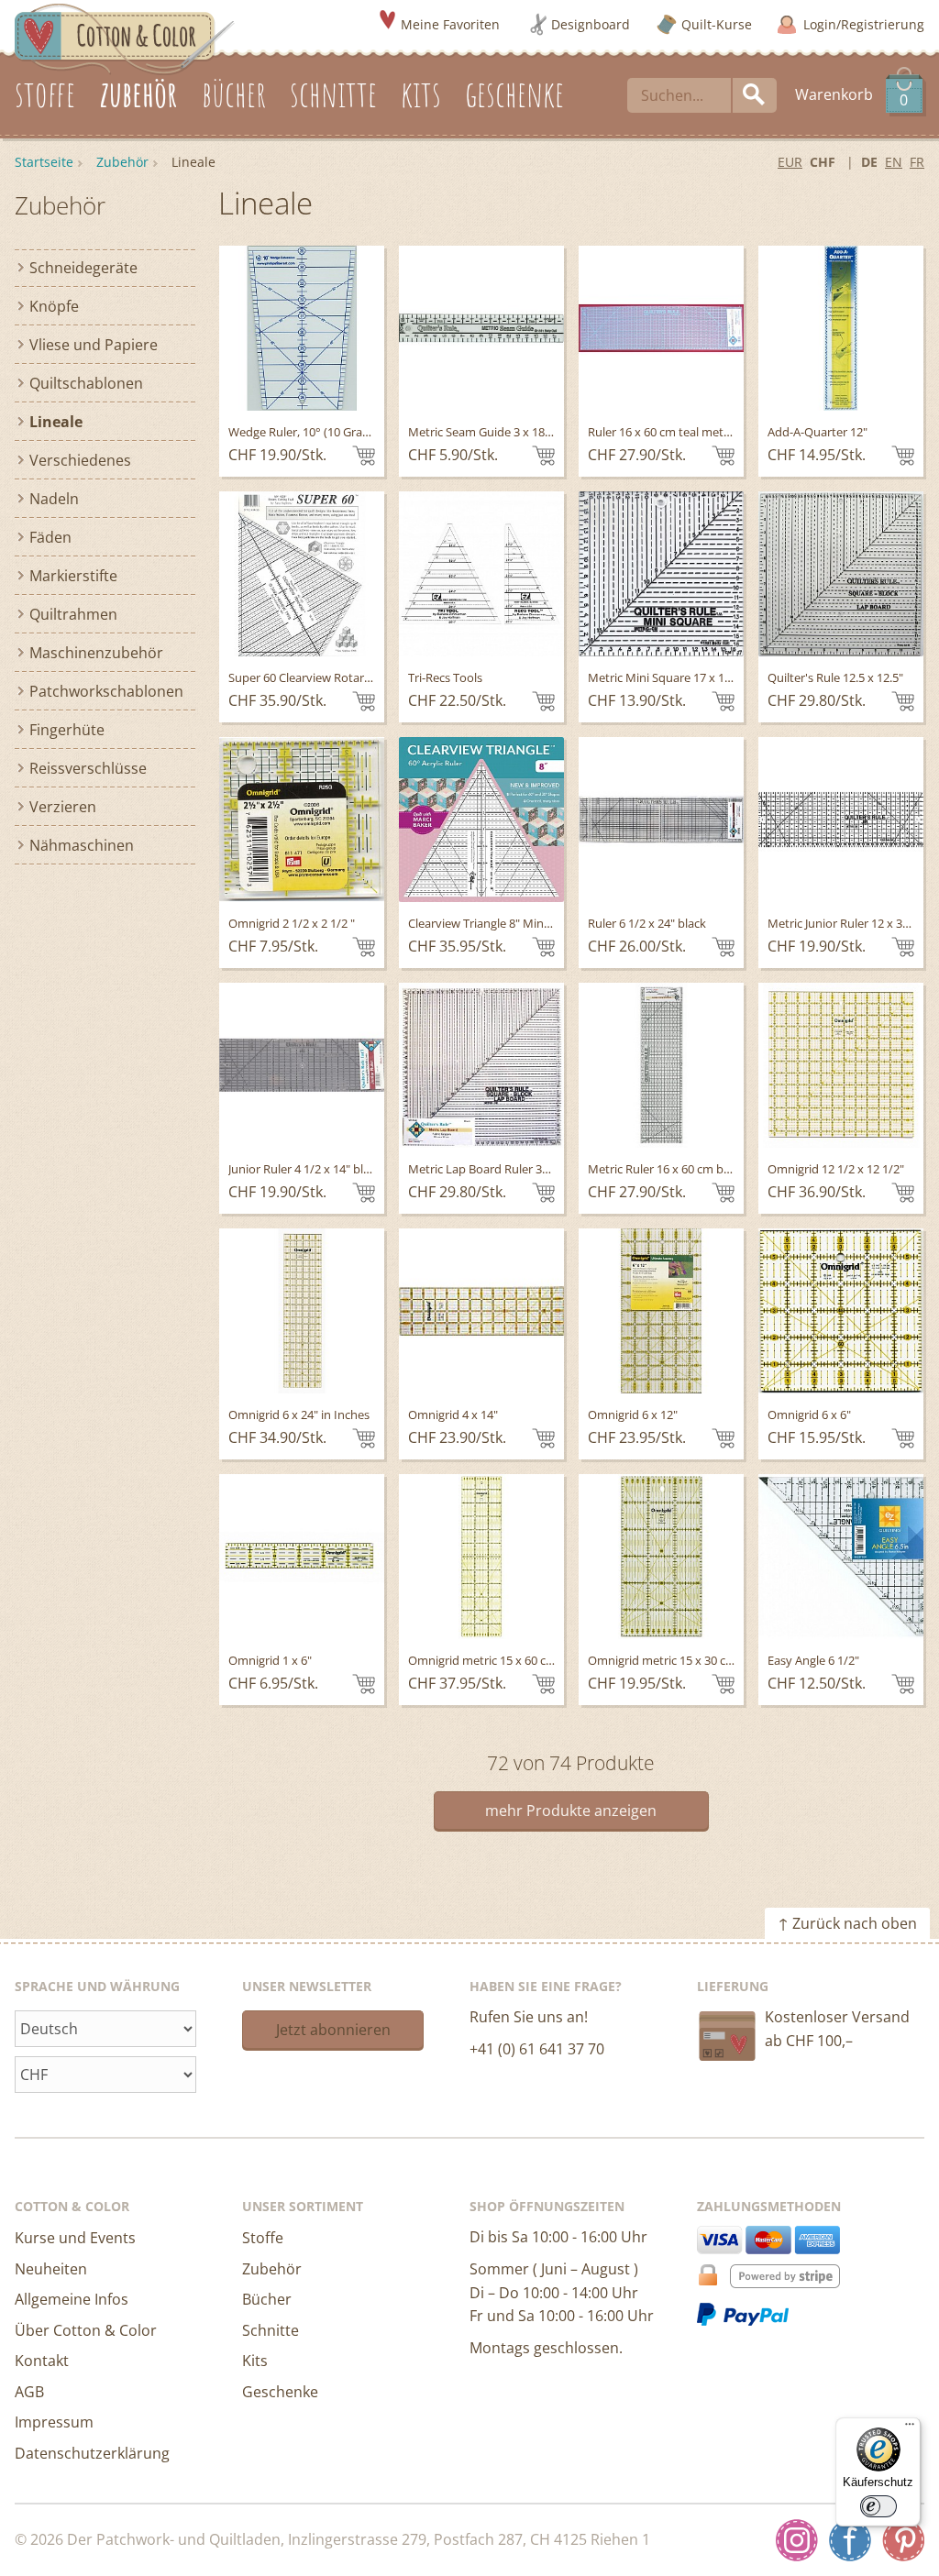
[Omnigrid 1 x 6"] (302, 1557)
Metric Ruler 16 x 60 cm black (666, 1169)
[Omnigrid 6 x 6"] (841, 1311)
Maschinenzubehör (96, 653)
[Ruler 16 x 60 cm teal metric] (661, 328)
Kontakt (42, 2361)
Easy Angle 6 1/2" (813, 1660)
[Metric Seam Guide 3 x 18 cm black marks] (481, 328)
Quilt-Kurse (717, 24)
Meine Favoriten (450, 24)
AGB (29, 2392)
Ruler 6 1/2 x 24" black (647, 923)
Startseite (44, 162)
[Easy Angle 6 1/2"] (841, 1557)
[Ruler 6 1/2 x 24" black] (661, 820)
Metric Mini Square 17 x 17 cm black (685, 677)
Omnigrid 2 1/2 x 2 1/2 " (292, 923)
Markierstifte (73, 576)
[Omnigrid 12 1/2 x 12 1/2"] (841, 1065)
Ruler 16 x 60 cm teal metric (662, 432)
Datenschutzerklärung (92, 2453)
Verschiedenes (80, 460)
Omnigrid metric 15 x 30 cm (662, 1660)
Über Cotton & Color (86, 2330)
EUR (790, 162)
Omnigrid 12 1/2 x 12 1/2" (836, 1169)
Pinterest (903, 2540)
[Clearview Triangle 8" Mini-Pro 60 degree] (481, 820)
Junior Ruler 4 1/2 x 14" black (305, 1169)
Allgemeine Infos (72, 2299)
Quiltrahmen (73, 614)
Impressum (54, 2422)
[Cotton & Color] (125, 38)
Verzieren (63, 807)
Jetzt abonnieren (333, 2030)
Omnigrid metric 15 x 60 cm (482, 1660)
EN (894, 162)
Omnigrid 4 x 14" (453, 1415)
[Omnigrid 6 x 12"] (661, 1311)
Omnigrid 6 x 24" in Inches (299, 1415)
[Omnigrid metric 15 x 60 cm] (481, 1557)
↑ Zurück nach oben (847, 1923)
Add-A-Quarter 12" (817, 432)
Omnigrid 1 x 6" (270, 1660)
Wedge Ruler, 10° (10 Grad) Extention (329, 432)
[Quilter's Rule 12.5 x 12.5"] (841, 574)
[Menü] (910, 2428)
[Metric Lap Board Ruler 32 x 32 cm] (481, 1065)
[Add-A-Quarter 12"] (841, 328)
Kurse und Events (75, 2238)
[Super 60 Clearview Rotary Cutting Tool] (302, 574)
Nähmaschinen (82, 845)
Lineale (56, 422)
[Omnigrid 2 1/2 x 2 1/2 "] (302, 820)
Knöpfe (54, 306)
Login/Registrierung (864, 24)
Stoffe (263, 2238)
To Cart (364, 456)
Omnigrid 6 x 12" (633, 1415)
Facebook (850, 2540)
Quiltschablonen (86, 383)
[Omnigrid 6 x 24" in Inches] (302, 1311)
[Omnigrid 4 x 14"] (481, 1311)
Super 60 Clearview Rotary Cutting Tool (334, 677)
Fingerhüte (67, 730)
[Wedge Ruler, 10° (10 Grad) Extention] (302, 328)
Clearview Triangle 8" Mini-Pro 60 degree (517, 923)
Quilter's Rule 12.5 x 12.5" (835, 677)
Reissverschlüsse (88, 768)
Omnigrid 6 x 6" (809, 1415)
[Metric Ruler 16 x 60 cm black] (661, 1065)
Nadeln (54, 499)
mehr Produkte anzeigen (571, 1811)
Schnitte (271, 2330)
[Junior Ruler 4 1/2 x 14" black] (302, 1065)
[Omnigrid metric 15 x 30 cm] (661, 1557)
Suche (755, 95)
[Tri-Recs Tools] (481, 574)
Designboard (591, 24)
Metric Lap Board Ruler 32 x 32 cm (500, 1169)
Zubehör (122, 162)
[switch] (878, 2506)
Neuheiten (51, 2269)
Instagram (797, 2540)
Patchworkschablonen (106, 691)
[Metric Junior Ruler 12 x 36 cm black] (841, 820)
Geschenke (280, 2392)
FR (917, 162)
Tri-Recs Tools (445, 677)
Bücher (267, 2299)
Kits (255, 2361)
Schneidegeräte (83, 268)
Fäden (50, 537)
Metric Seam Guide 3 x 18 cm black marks (520, 432)
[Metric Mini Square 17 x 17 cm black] (661, 574)
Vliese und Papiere (94, 345)
